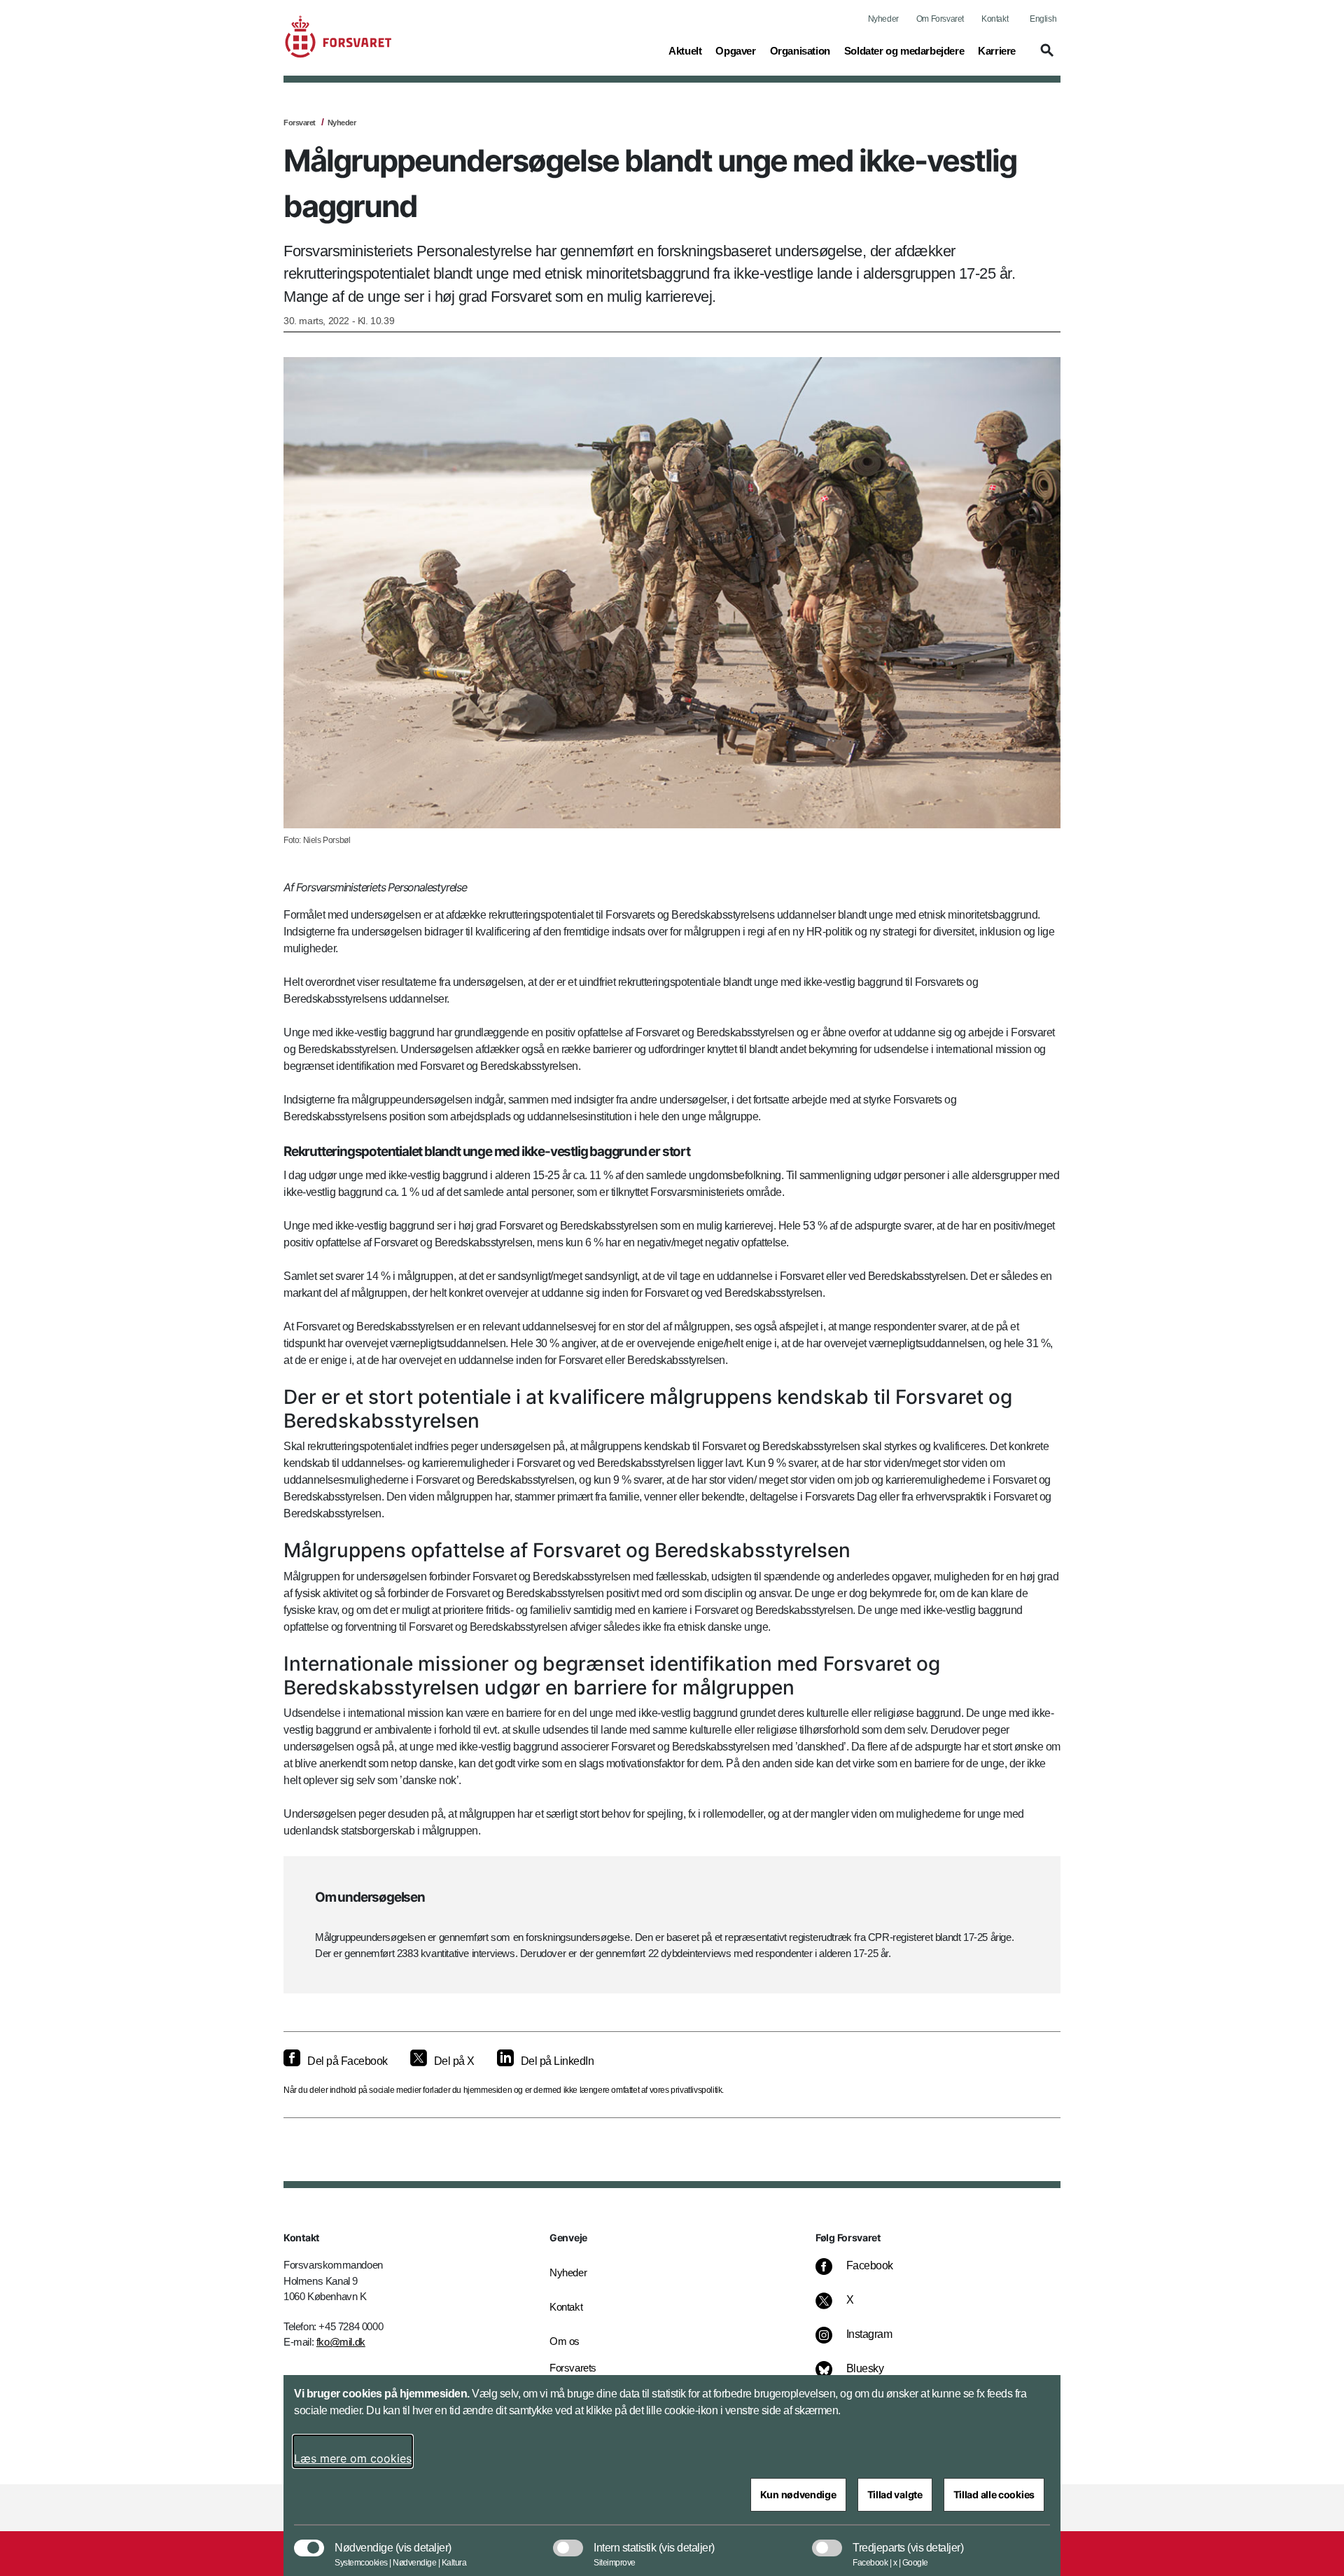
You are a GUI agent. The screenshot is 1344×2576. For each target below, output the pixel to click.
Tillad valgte (895, 2494)
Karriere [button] (997, 50)
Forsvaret (300, 123)
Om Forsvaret (940, 19)
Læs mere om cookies (353, 2458)
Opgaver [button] (735, 50)
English (1043, 19)
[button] (1045, 57)
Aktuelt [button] (685, 50)
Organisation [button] (800, 50)
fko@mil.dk (341, 2342)
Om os (565, 2341)
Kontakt (995, 19)
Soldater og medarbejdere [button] (904, 50)
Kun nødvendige (798, 2494)
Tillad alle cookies (994, 2494)
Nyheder (883, 19)
